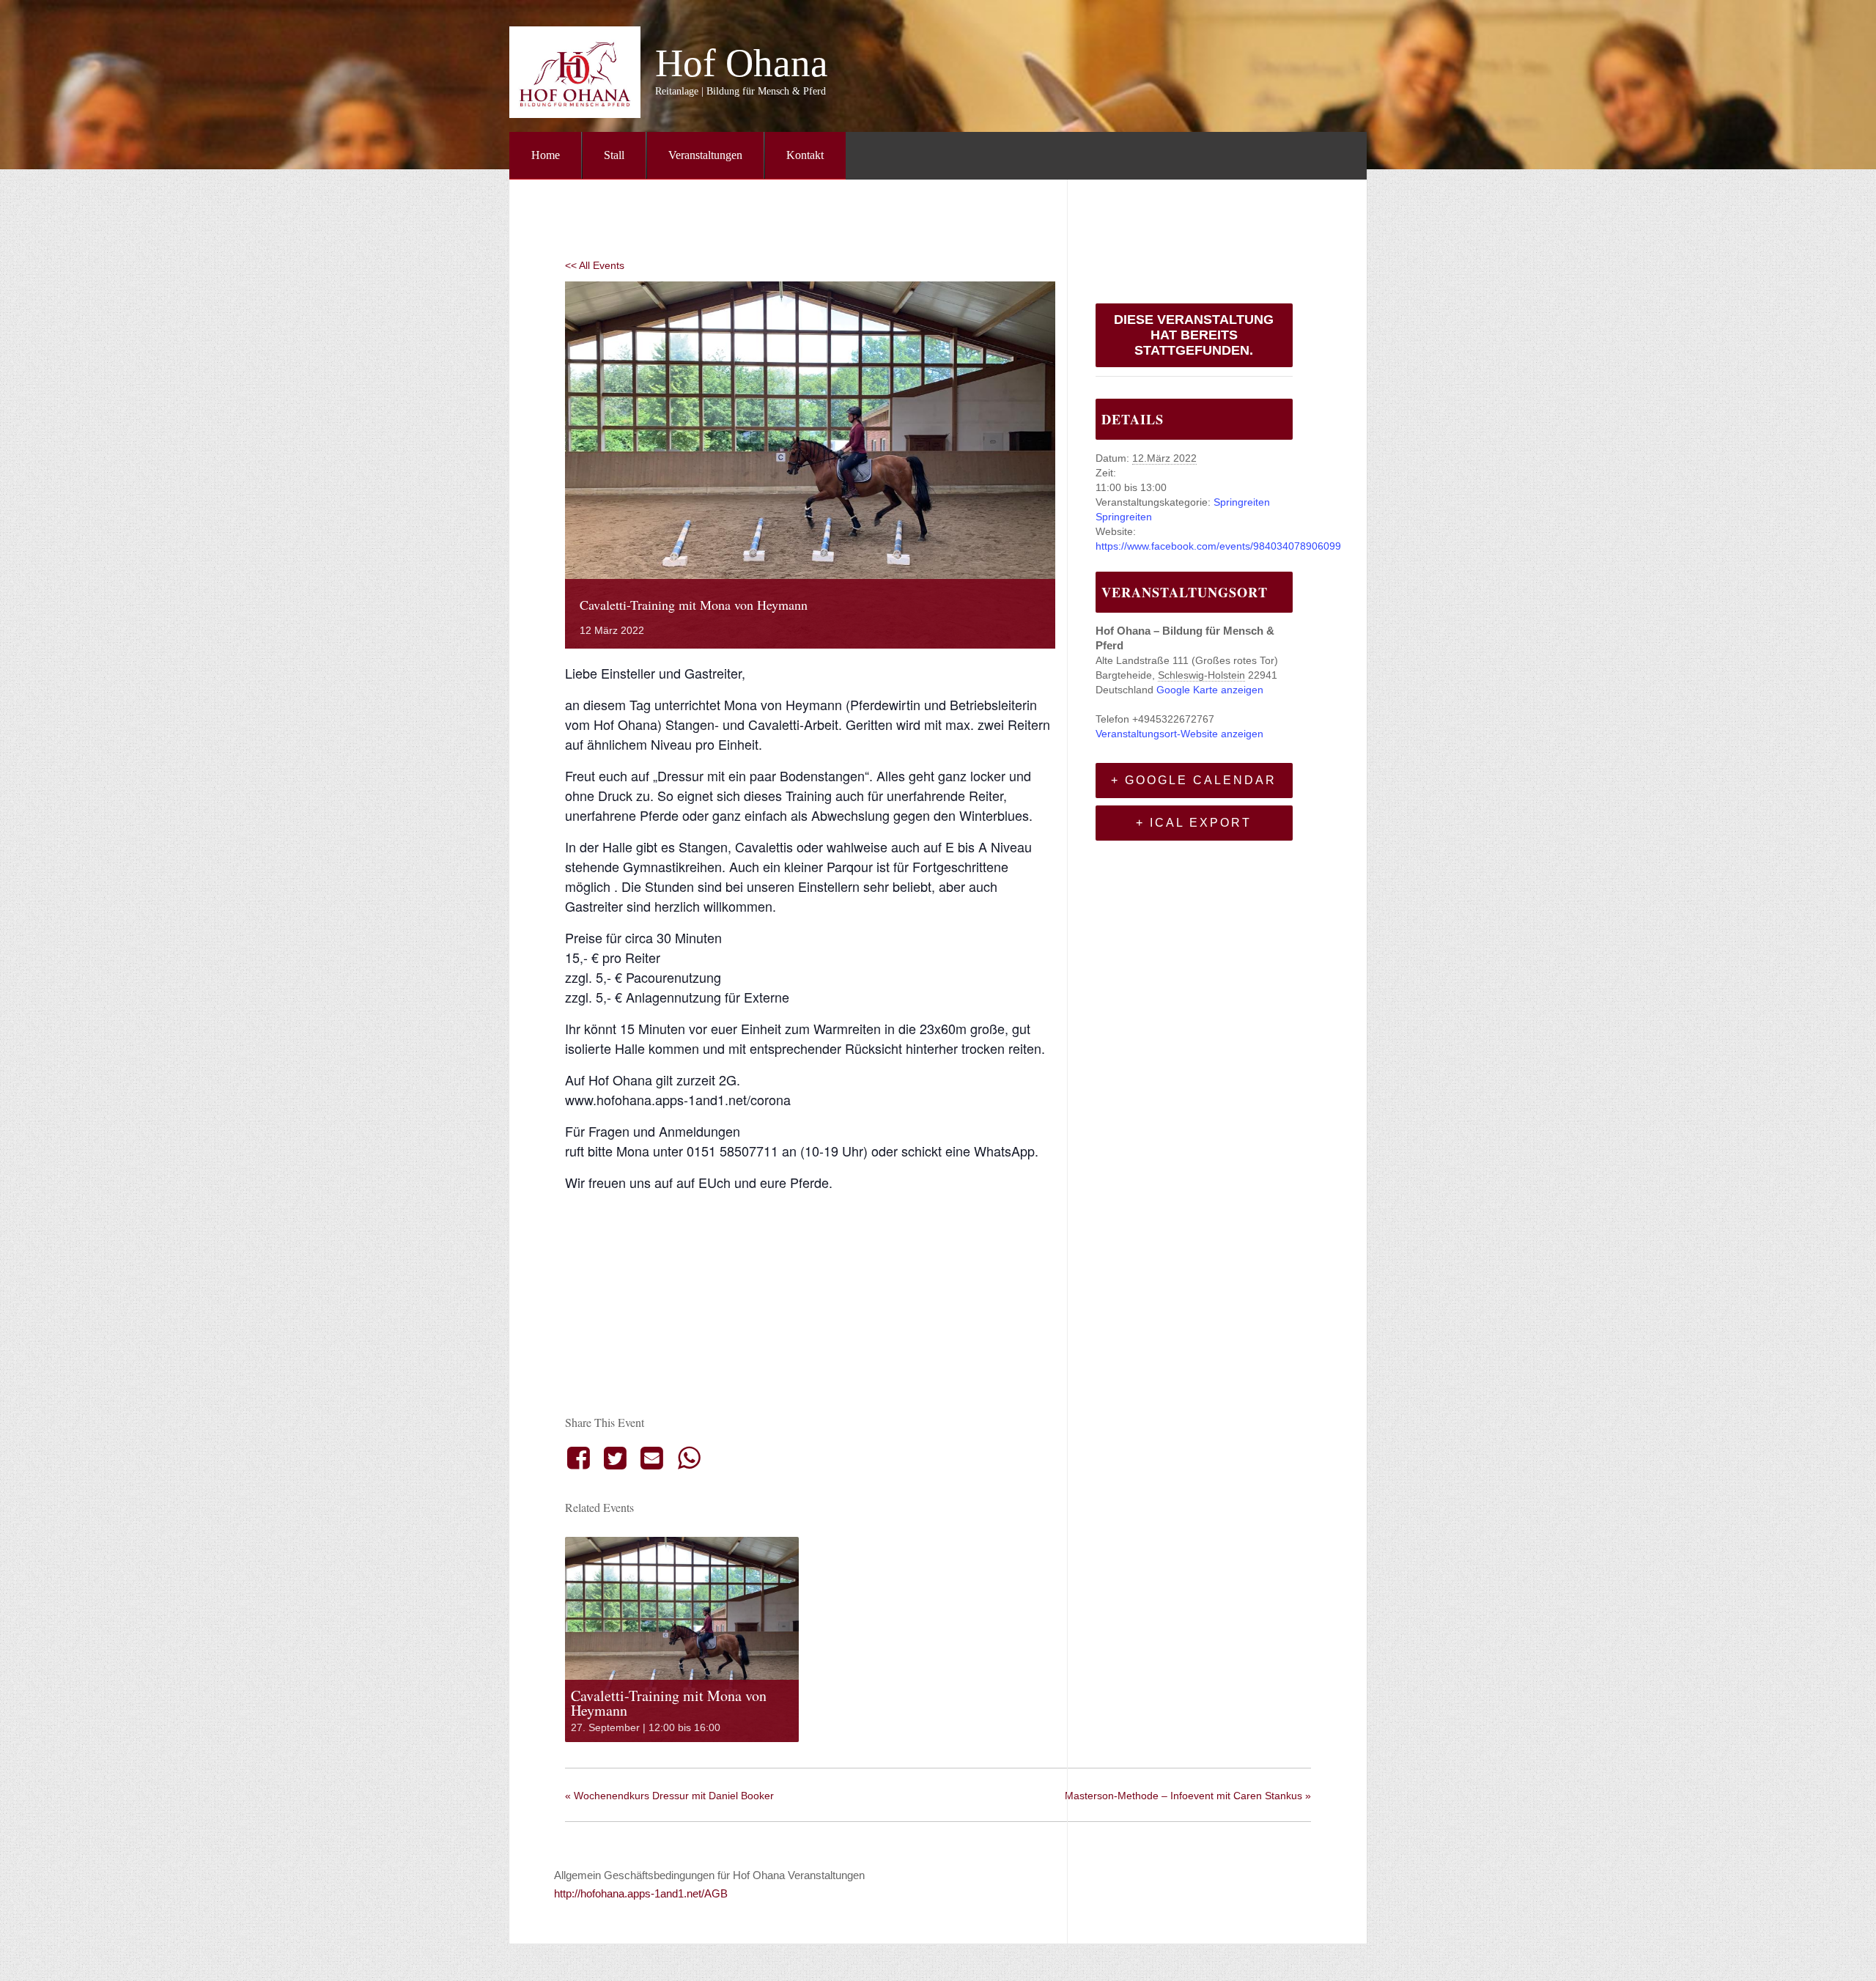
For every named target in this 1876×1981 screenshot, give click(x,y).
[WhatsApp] (689, 1458)
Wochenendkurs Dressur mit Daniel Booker (669, 1796)
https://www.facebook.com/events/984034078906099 (1218, 546)
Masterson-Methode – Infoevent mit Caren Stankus (1188, 1796)
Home (546, 155)
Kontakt (805, 155)
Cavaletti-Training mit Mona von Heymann (669, 1703)
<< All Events (595, 265)
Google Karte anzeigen (1210, 690)
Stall (614, 155)
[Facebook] (581, 1458)
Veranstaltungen (705, 155)
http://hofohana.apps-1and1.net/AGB (641, 1893)
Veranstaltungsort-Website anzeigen (1179, 734)
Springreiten (1242, 502)
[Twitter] (615, 1458)
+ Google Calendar (1194, 780)
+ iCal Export (1194, 823)
